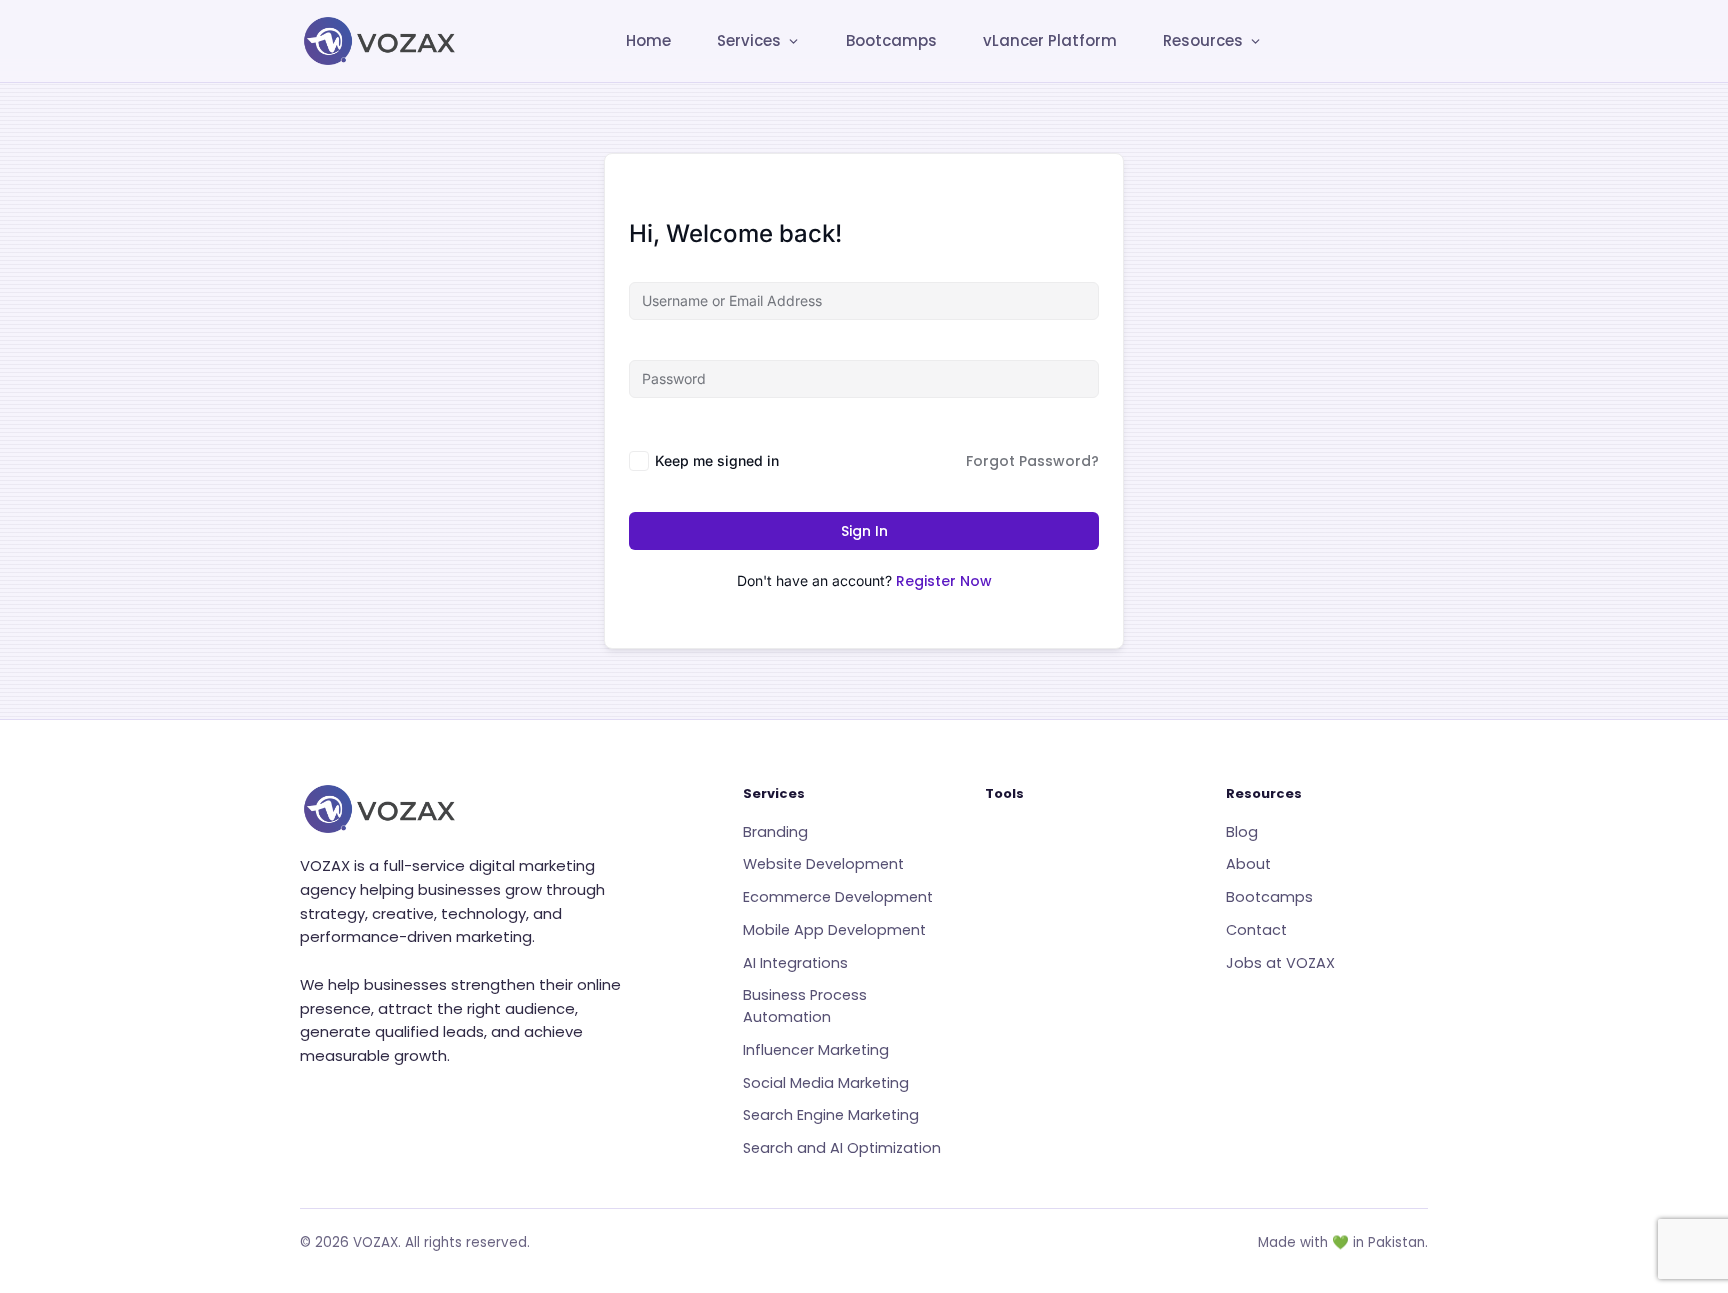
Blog (1242, 832)
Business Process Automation (805, 1006)
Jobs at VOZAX (1280, 963)
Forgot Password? (1032, 461)
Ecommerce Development (838, 897)
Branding (775, 832)
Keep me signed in (717, 460)
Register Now (944, 581)
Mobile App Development (834, 930)
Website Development (823, 864)
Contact (1256, 930)
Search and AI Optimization (842, 1148)
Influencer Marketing (816, 1050)
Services (749, 40)
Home (648, 40)
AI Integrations (795, 963)
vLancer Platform (1050, 40)
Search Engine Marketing (831, 1115)
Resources (1203, 40)
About (1248, 864)
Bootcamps (891, 40)
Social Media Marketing (826, 1083)
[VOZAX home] (380, 41)
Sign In (864, 531)
